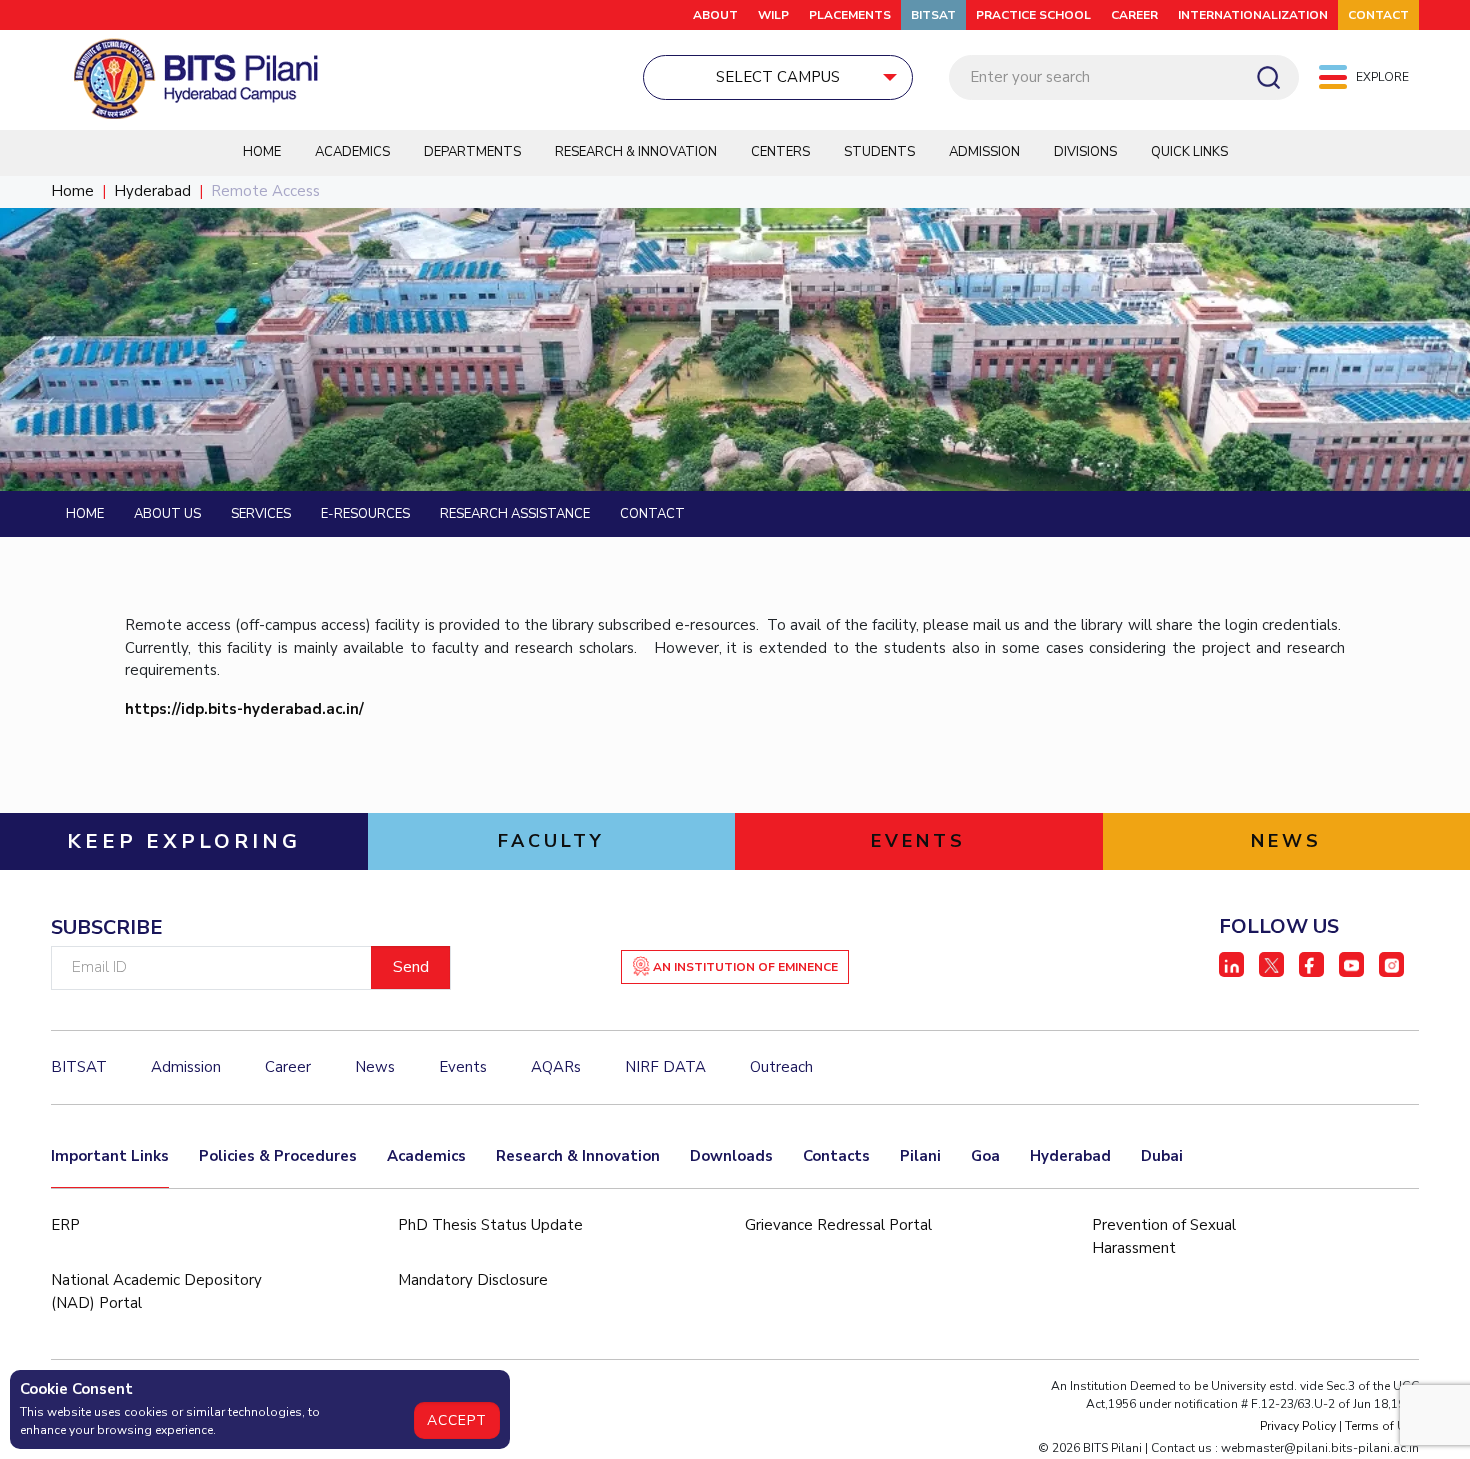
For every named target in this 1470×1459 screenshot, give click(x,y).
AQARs (556, 1067)
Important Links (110, 1156)
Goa (985, 1156)
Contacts (836, 1156)
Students (879, 152)
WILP (773, 15)
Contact (652, 514)
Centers (780, 152)
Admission (984, 152)
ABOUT (715, 15)
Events (463, 1067)
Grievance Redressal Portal (838, 1225)
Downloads (731, 1156)
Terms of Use (1382, 1426)
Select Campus (778, 77)
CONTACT (1378, 15)
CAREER (1134, 15)
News (375, 1067)
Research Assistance (515, 514)
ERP (65, 1225)
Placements (850, 15)
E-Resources (365, 514)
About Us (167, 514)
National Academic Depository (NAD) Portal (156, 1291)
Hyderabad (152, 191)
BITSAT (933, 15)
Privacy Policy (1298, 1426)
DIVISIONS (1085, 152)
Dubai (1162, 1156)
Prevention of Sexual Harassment (1164, 1236)
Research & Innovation (636, 152)
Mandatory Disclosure (473, 1280)
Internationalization (1253, 15)
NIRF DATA (665, 1067)
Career (288, 1067)
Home (262, 152)
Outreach (781, 1067)
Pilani (920, 1156)
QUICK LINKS (1189, 152)
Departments (472, 152)
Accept (457, 1420)
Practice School (1033, 15)
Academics (352, 152)
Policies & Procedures (278, 1156)
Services (261, 514)
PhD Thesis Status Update (490, 1225)
